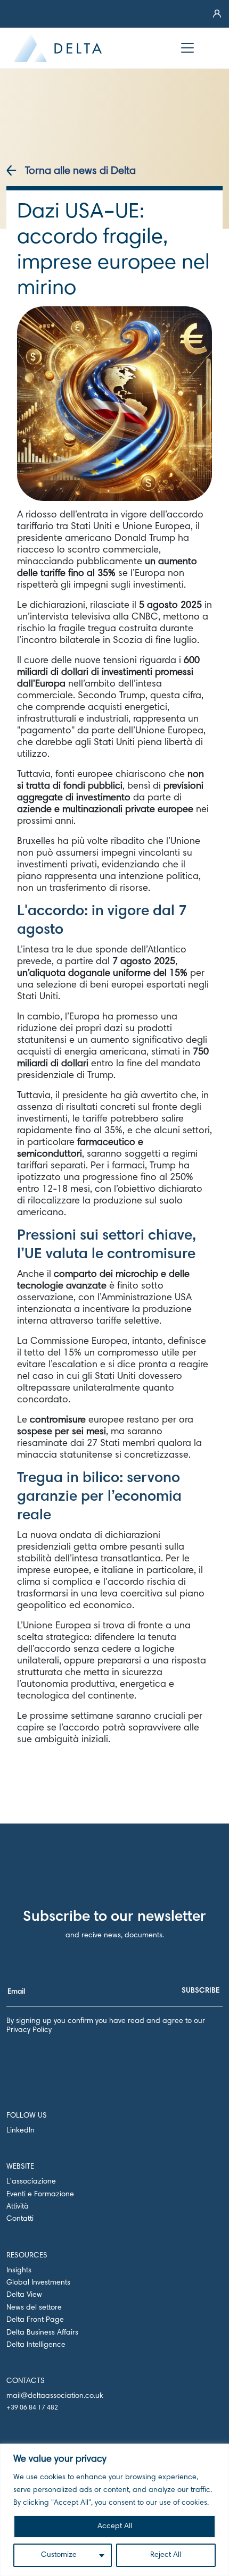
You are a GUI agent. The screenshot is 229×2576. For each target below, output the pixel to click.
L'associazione (31, 2182)
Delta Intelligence (36, 2345)
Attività (18, 2207)
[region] (114, 2510)
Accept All (115, 2527)
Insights (19, 2271)
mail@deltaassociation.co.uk (55, 2396)
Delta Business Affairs (42, 2333)
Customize (59, 2555)
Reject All (166, 2555)
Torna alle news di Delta (80, 171)
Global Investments (38, 2283)
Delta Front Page (35, 2320)
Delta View (24, 2295)
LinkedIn (21, 2131)
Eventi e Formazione (40, 2195)
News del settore (34, 2308)
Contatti (20, 2219)
